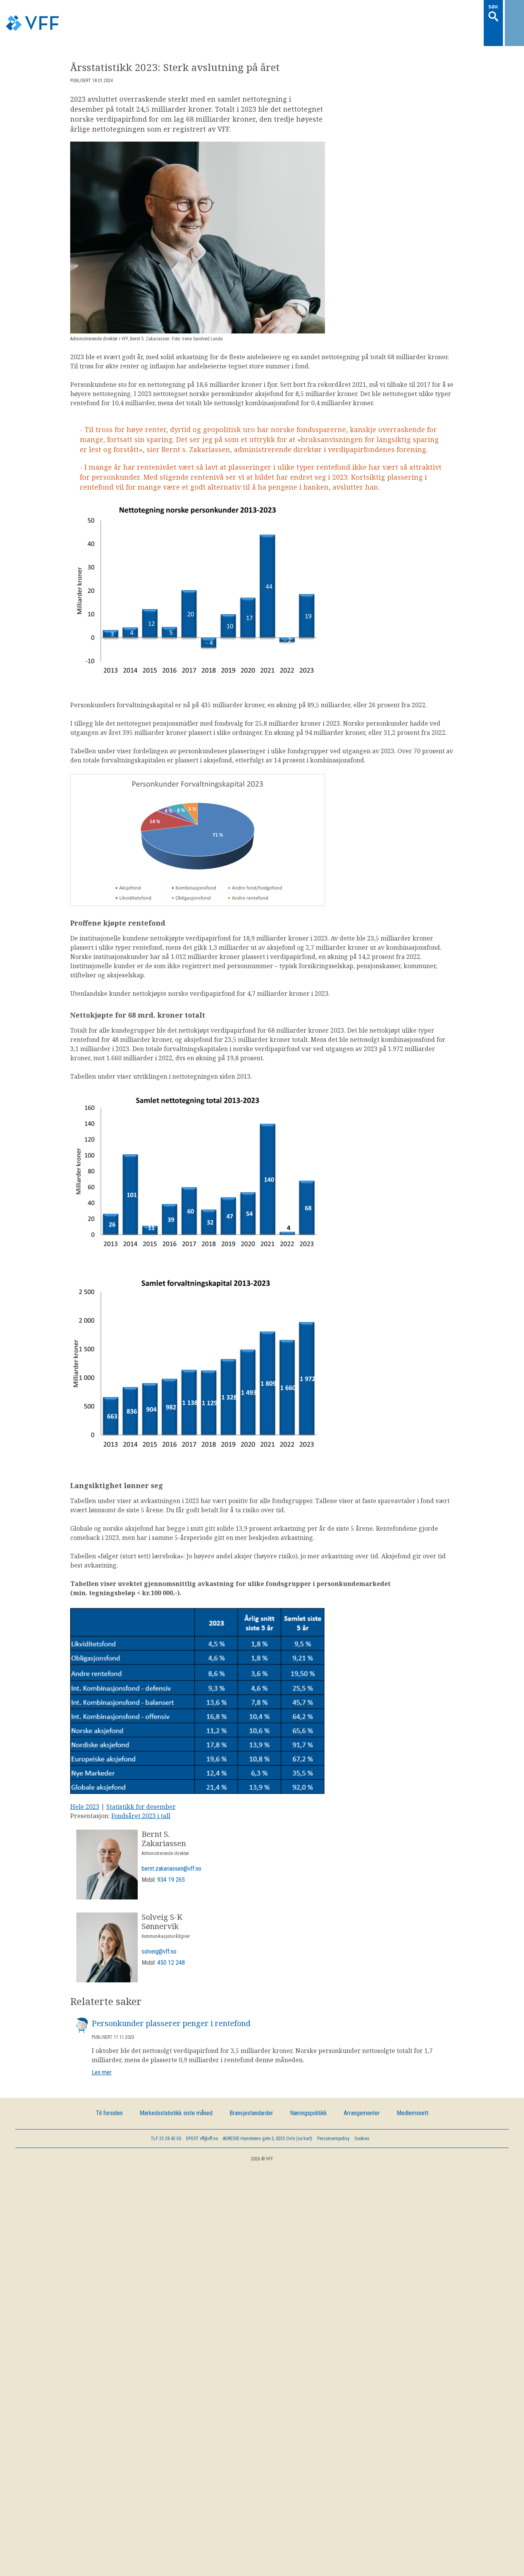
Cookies (362, 2117)
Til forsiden (109, 2092)
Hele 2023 (85, 1785)
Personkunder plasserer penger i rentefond (171, 2002)
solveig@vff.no (159, 1930)
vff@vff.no (202, 2117)
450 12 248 (171, 1941)
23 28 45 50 (166, 2117)
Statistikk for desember (141, 1785)
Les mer (102, 2051)
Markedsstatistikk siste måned (176, 2092)
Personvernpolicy (333, 2117)
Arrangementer (362, 2092)
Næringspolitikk (308, 2092)
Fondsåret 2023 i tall (141, 1794)
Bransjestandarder (251, 2092)
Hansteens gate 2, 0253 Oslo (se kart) (268, 2117)
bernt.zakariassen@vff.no (171, 1847)
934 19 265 (171, 1858)
